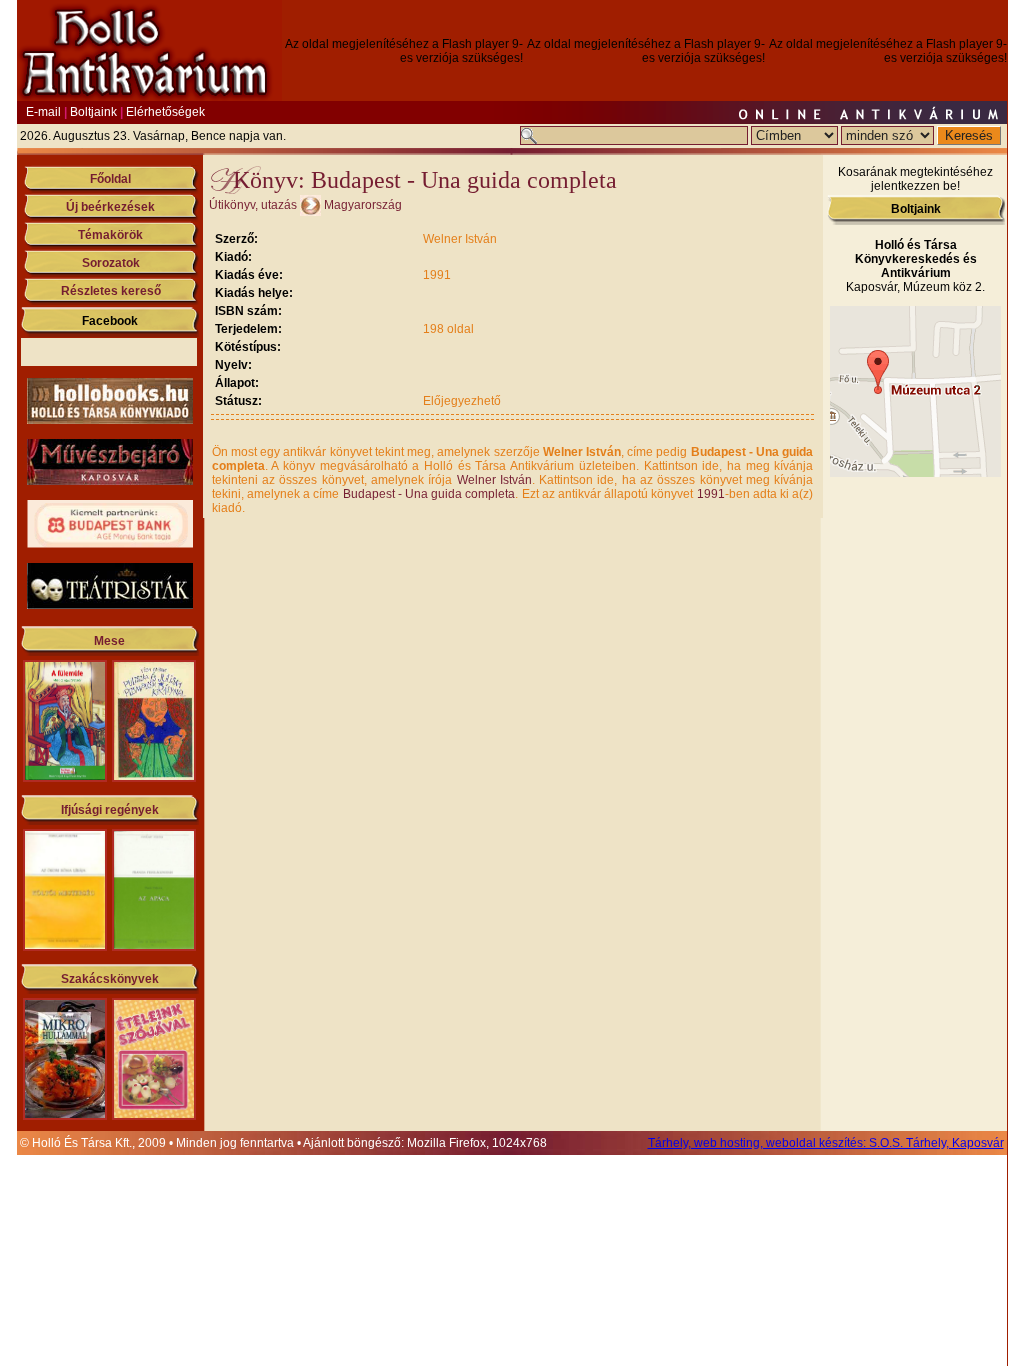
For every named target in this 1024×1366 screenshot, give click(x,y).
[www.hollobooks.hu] (110, 420)
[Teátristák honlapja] (110, 605)
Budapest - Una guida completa (429, 494)
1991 (711, 494)
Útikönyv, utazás (253, 205)
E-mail (43, 112)
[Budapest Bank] (110, 544)
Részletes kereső (111, 291)
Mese (109, 641)
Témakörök (110, 235)
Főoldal (110, 179)
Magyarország (363, 205)
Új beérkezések (110, 207)
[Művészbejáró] (110, 481)
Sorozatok (111, 263)
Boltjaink (93, 112)
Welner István (494, 480)
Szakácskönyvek (110, 979)
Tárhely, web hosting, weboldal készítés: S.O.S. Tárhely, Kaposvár (826, 1143)
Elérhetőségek (165, 112)
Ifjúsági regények (110, 810)
